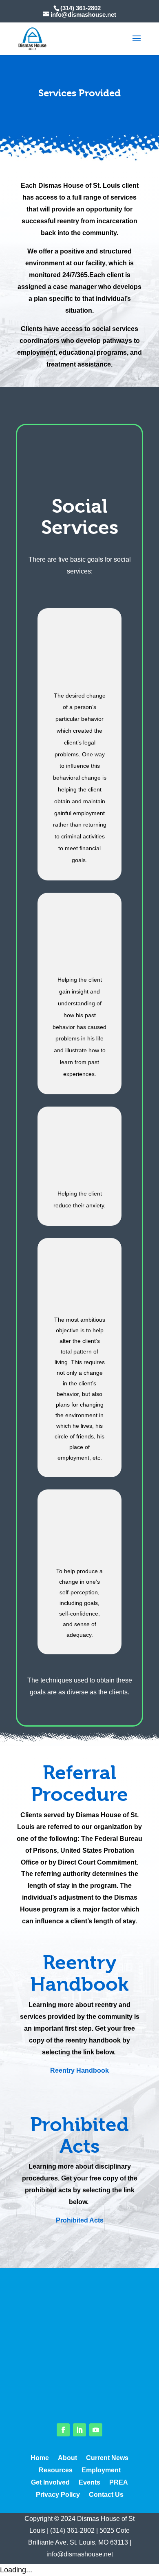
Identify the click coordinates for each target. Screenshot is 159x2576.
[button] (137, 44)
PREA (119, 2483)
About (67, 2458)
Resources (56, 2470)
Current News (107, 2458)
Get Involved (50, 2483)
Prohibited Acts (80, 2220)
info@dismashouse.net (80, 2554)
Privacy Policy (58, 2495)
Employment (101, 2470)
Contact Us (106, 2495)
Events (89, 2483)
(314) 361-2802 (72, 2530)
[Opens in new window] (63, 2430)
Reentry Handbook (79, 2070)
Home (40, 2458)
